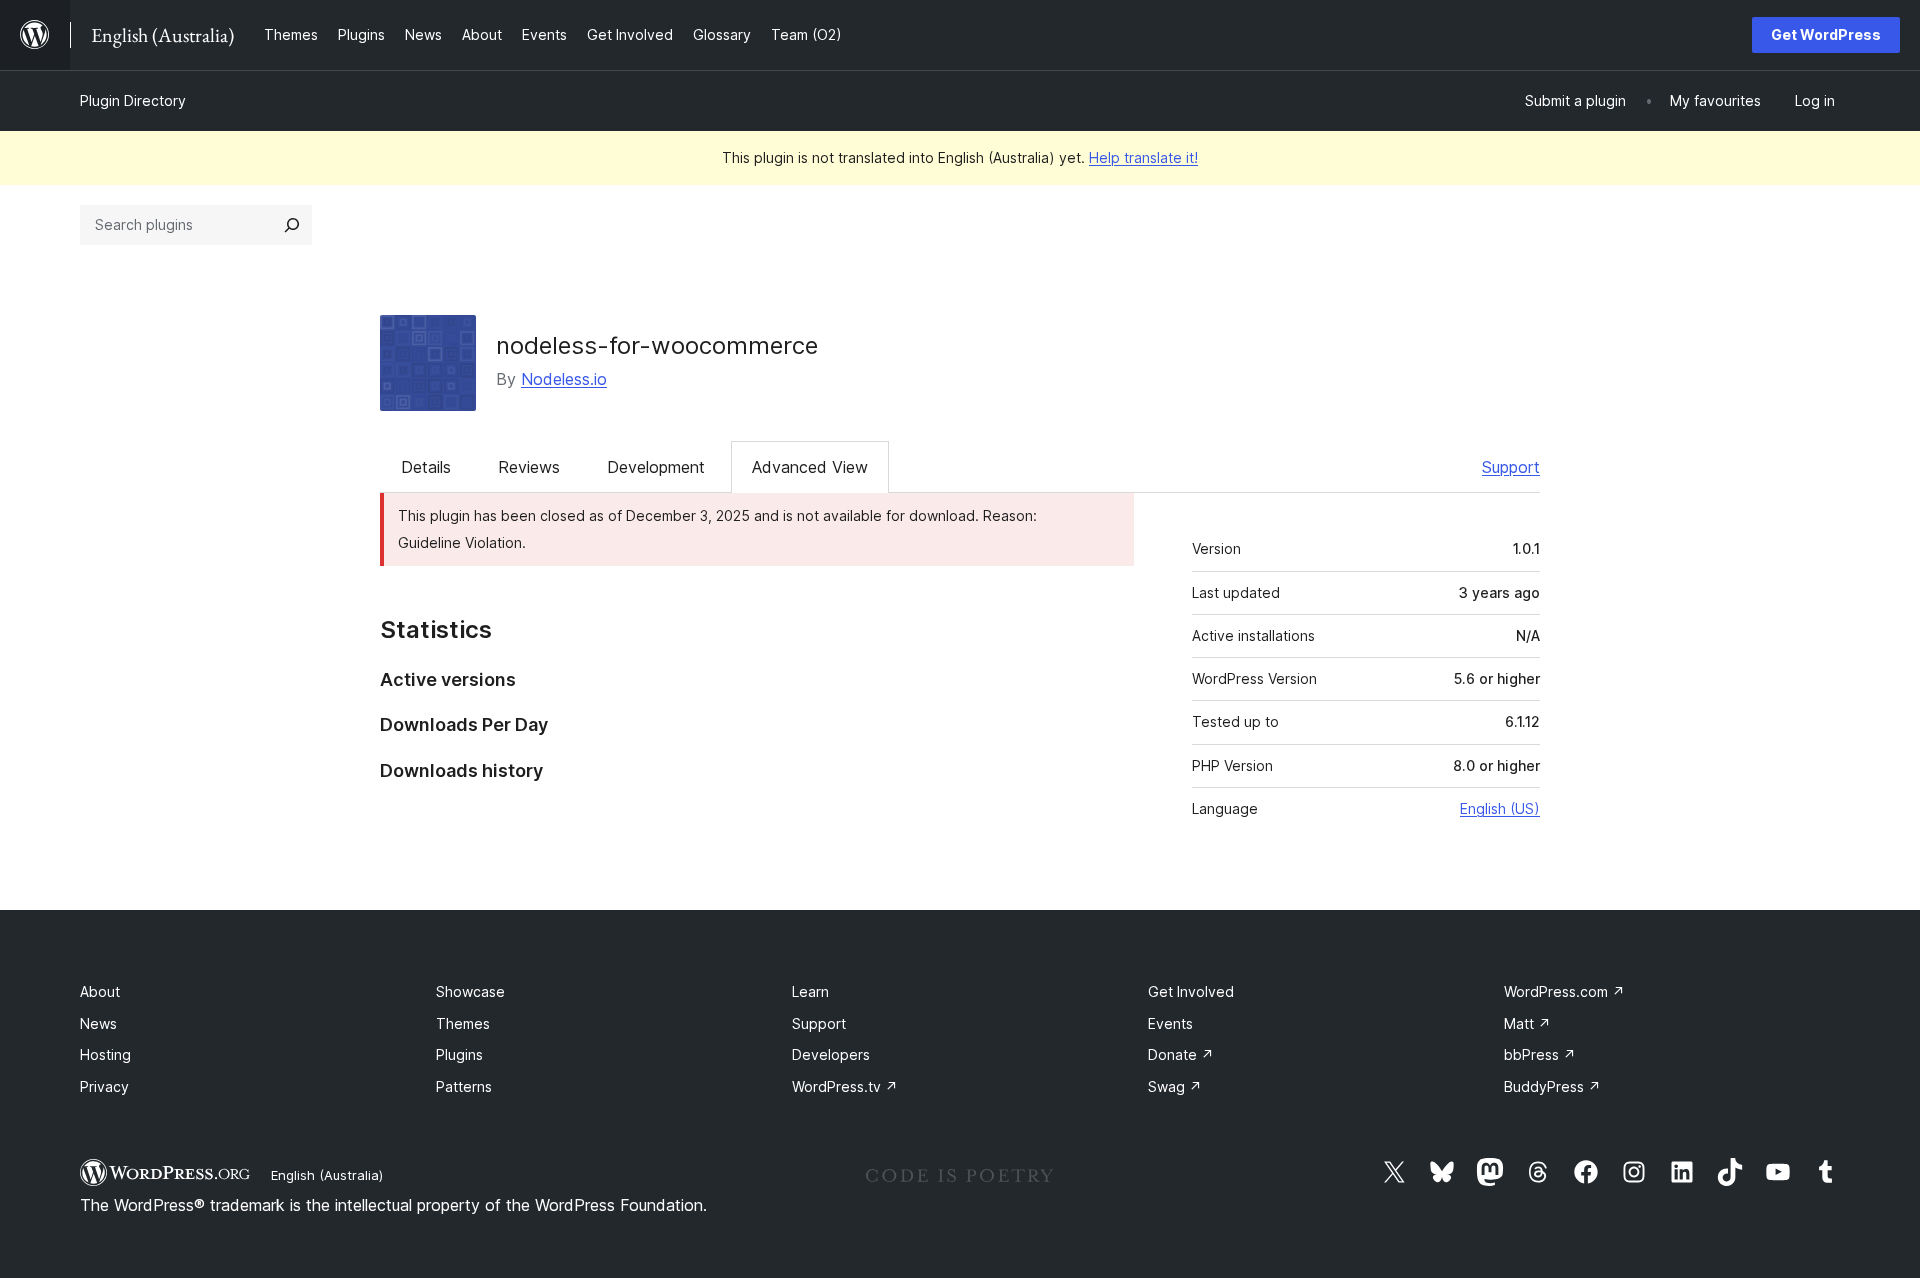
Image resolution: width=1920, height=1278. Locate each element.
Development (656, 467)
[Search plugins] (292, 225)
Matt (1527, 1023)
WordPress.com (1564, 991)
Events (1170, 1023)
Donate (1181, 1054)
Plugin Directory (133, 100)
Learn (810, 991)
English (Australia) (327, 1175)
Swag (1175, 1086)
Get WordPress (1826, 34)
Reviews (529, 467)
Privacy (104, 1086)
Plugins (459, 1054)
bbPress (1540, 1054)
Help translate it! (1143, 157)
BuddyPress (1552, 1086)
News (98, 1023)
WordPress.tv (845, 1086)
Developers (831, 1054)
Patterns (464, 1086)
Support (1511, 467)
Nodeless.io (564, 379)
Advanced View (810, 467)
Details (426, 467)
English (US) (1500, 808)
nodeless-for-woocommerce (657, 345)
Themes (463, 1023)
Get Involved (1191, 991)
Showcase (470, 991)
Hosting (105, 1054)
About (100, 991)
